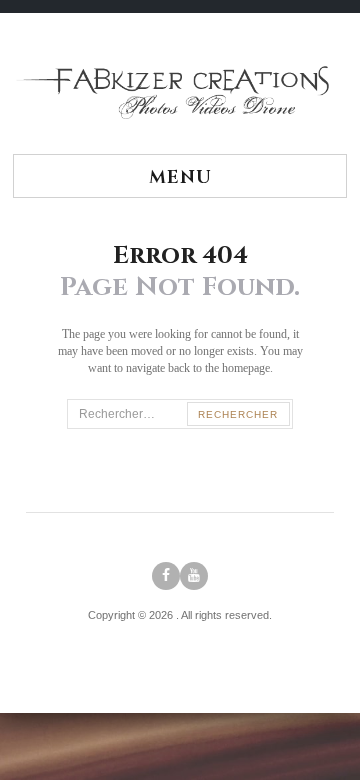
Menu (180, 177)
